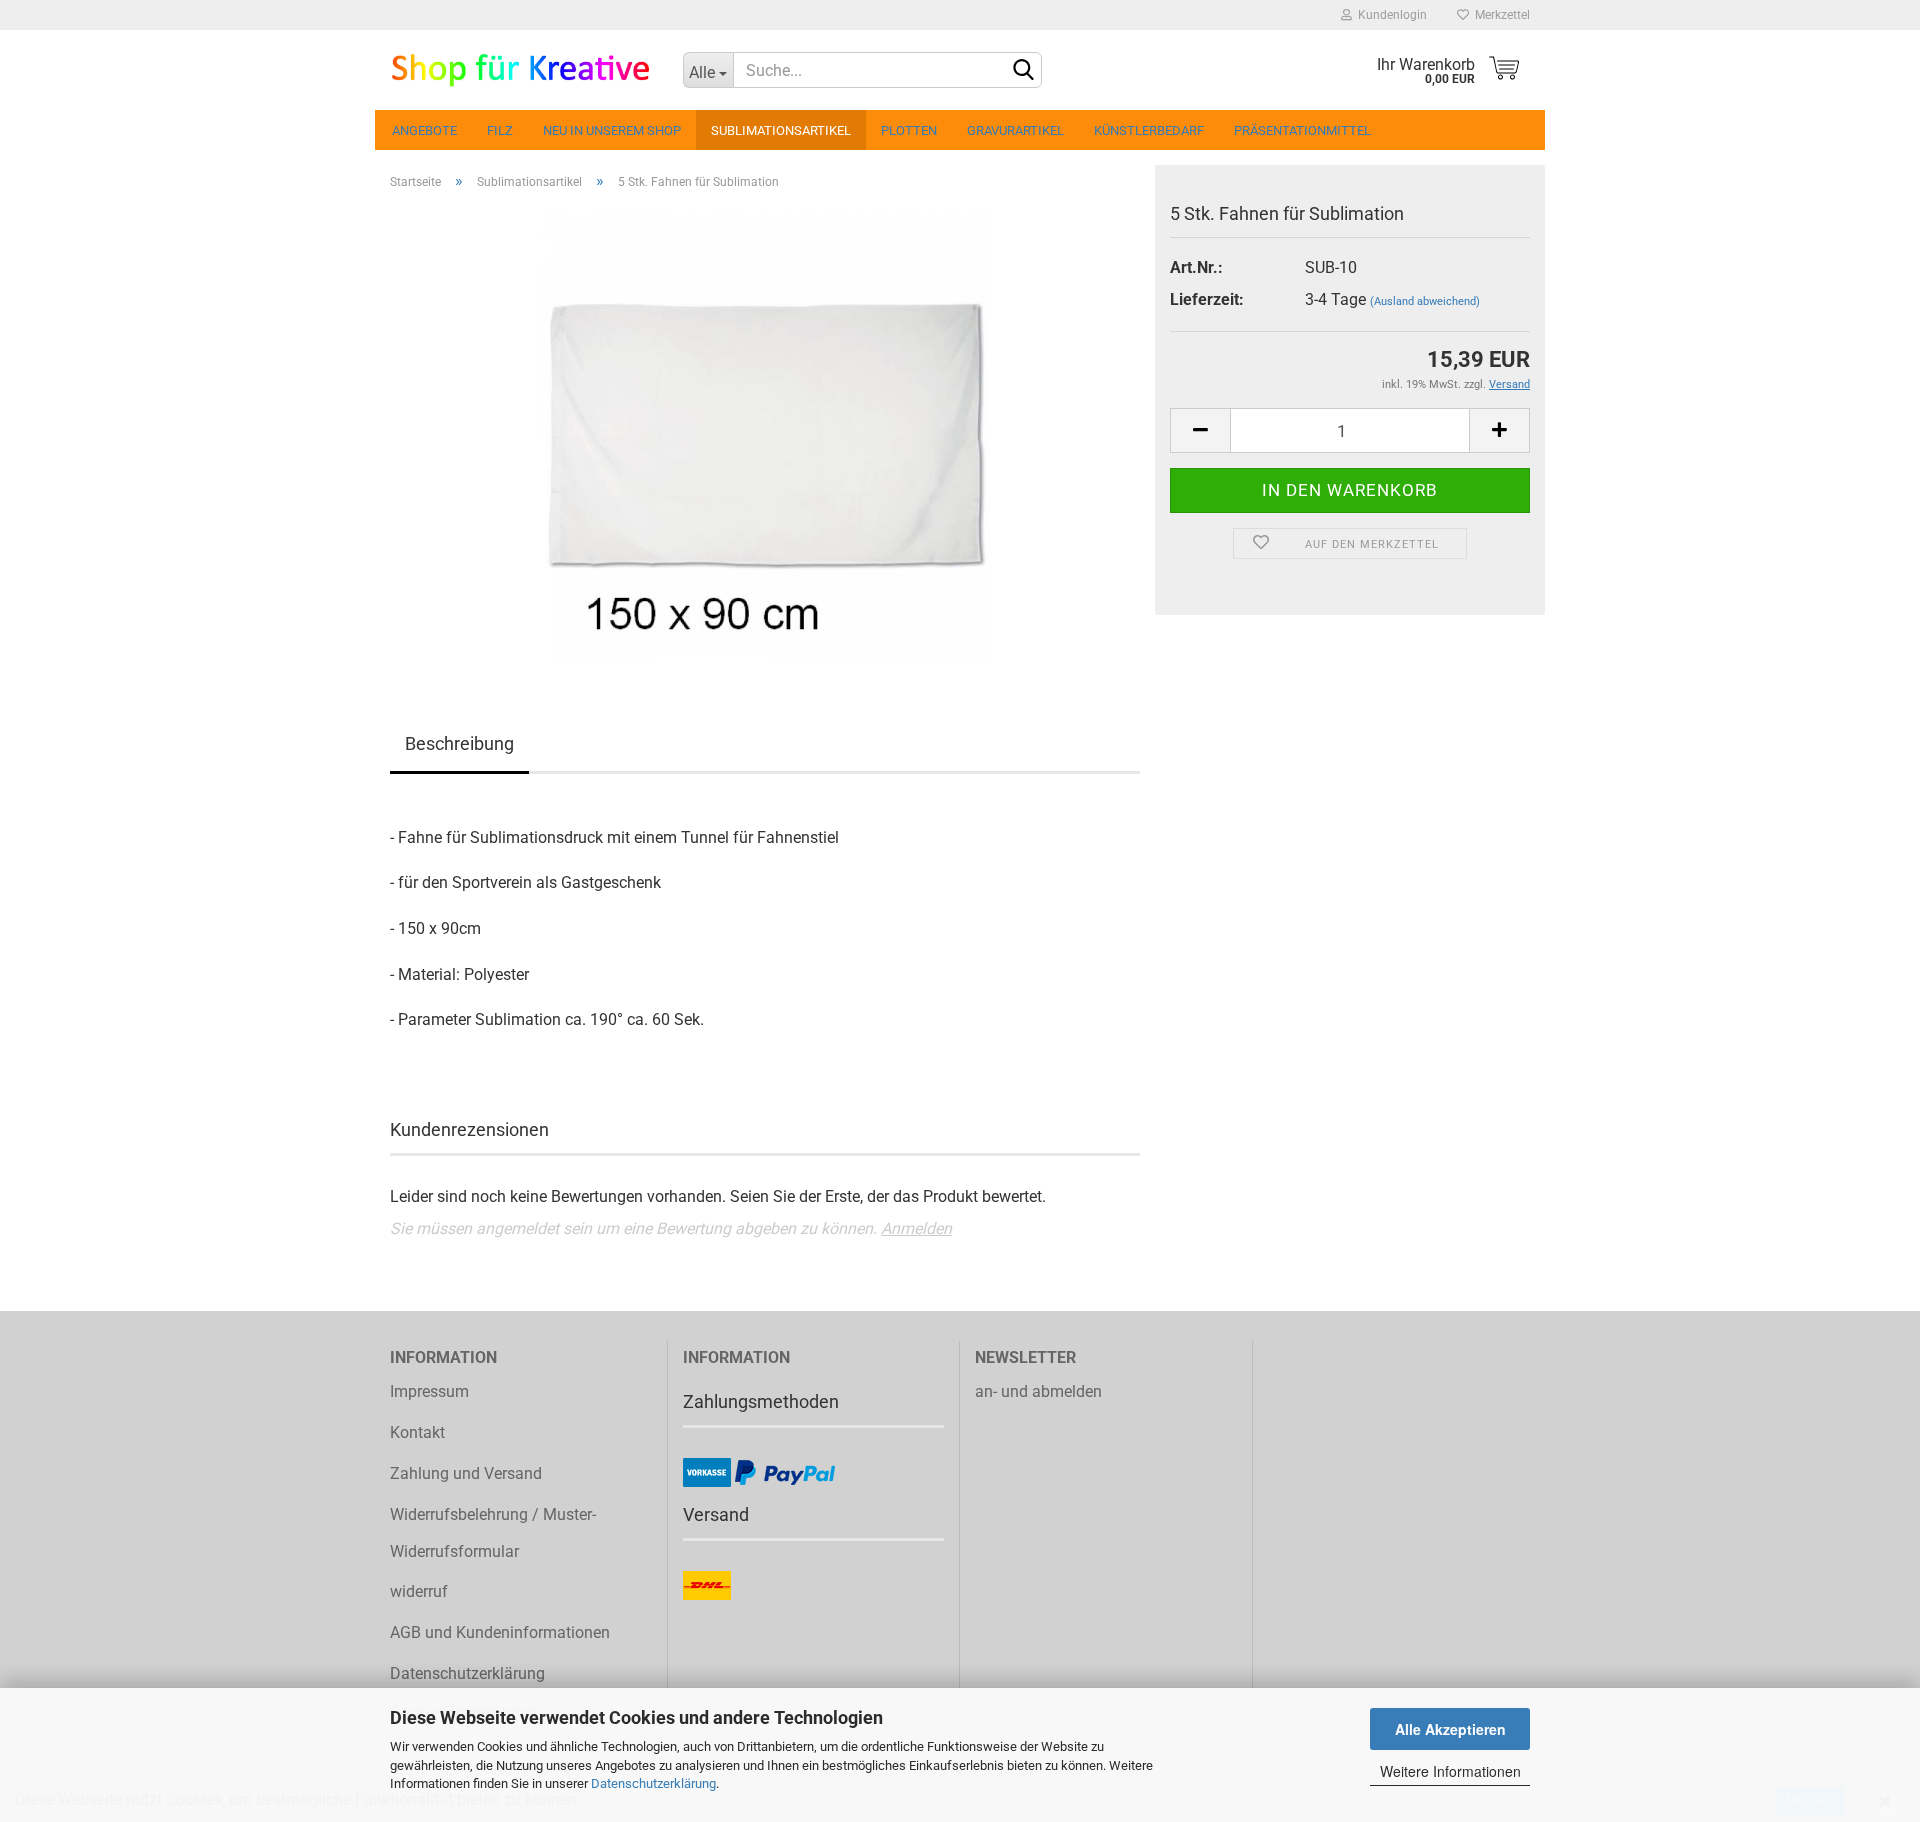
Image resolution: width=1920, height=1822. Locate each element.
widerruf (419, 1591)
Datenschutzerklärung (653, 1783)
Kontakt (417, 1432)
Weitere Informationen (1450, 1771)
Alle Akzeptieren (1450, 1729)
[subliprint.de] (521, 70)
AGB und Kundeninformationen (500, 1632)
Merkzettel (1499, 15)
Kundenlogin (1389, 15)
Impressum (429, 1391)
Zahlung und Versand (466, 1473)
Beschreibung (459, 743)
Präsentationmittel (1302, 130)
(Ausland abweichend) (1425, 301)
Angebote (424, 130)
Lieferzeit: (1207, 299)
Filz (500, 130)
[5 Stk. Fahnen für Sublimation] (765, 431)
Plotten (909, 130)
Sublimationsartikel (781, 130)
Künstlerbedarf (1149, 130)
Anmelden (916, 1228)
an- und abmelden (1038, 1391)
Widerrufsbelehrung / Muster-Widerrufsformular (493, 1533)
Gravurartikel (1015, 130)
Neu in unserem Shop (612, 130)
